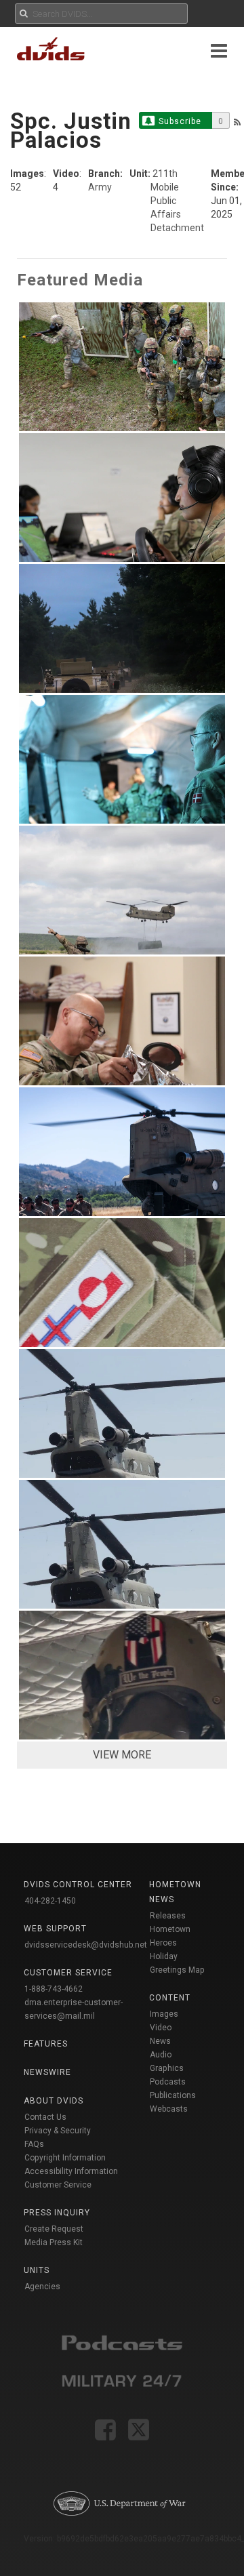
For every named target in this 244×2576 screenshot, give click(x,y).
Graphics (167, 2068)
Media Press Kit (54, 2242)
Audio (161, 2055)
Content (170, 1998)
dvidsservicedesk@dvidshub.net (86, 1945)
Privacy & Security (58, 2131)
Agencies (42, 2287)
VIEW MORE (122, 1755)
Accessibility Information (71, 2171)
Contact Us (45, 2117)
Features (46, 2044)
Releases (168, 1916)
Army (100, 187)
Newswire (47, 2072)
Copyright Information (65, 2158)
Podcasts (168, 2082)
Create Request (54, 2229)
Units (37, 2270)
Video (161, 2028)
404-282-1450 (50, 1901)
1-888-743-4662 (54, 1989)
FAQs (34, 2144)
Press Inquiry (57, 2213)
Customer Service (58, 2185)
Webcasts (169, 2109)
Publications (173, 2095)
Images (164, 2014)
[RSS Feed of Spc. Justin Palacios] (237, 122)
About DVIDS (54, 2101)
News (160, 2041)
